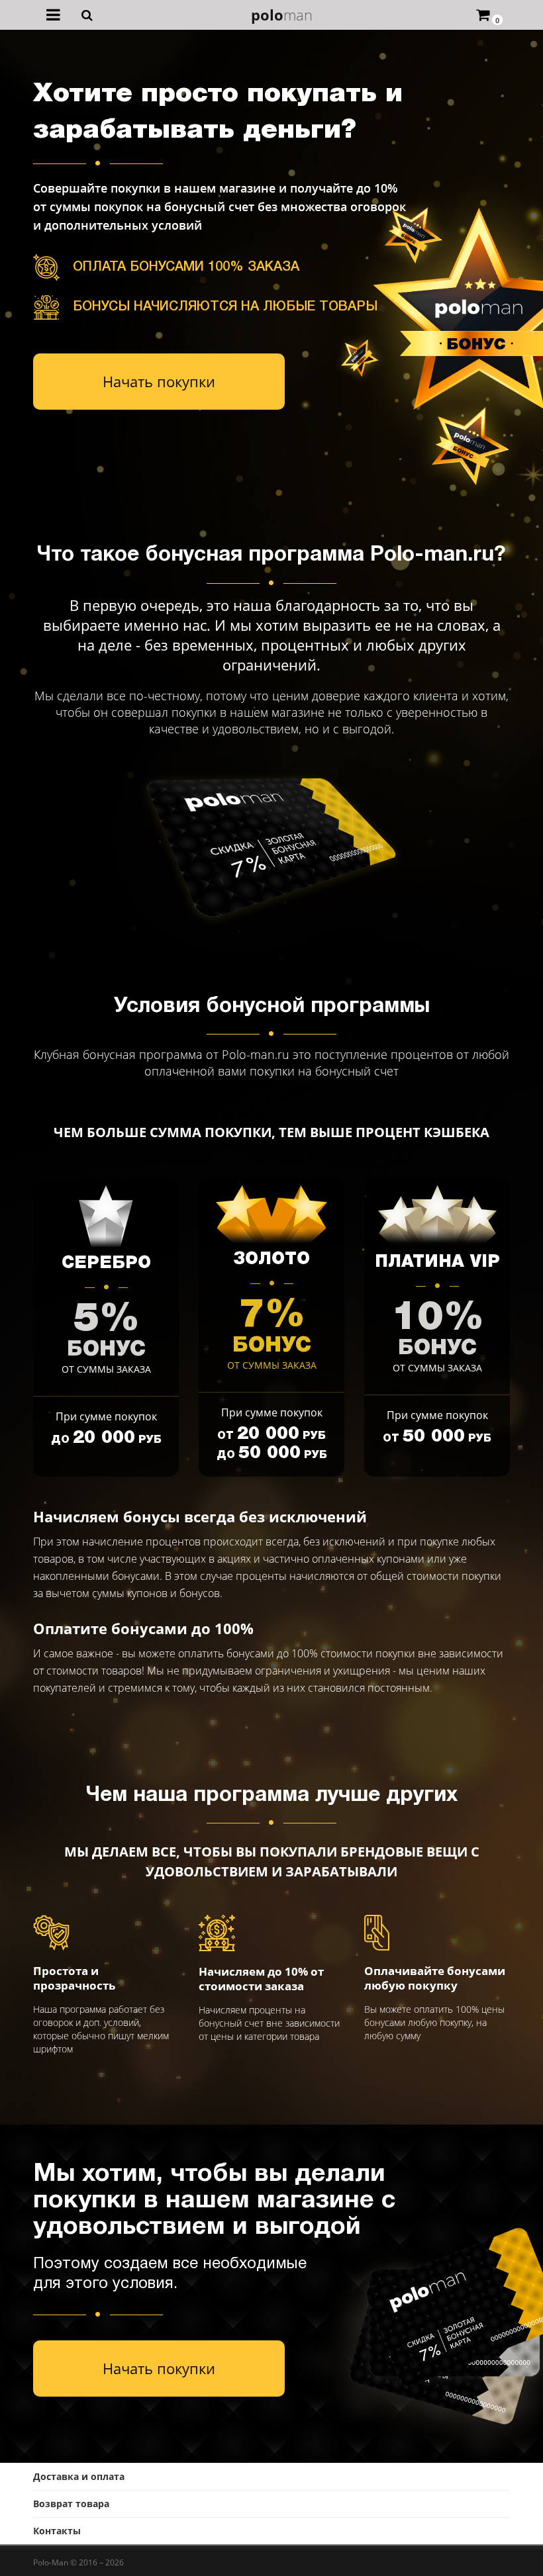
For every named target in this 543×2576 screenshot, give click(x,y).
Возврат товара (71, 2504)
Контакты (57, 2531)
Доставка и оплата (79, 2476)
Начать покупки (159, 381)
